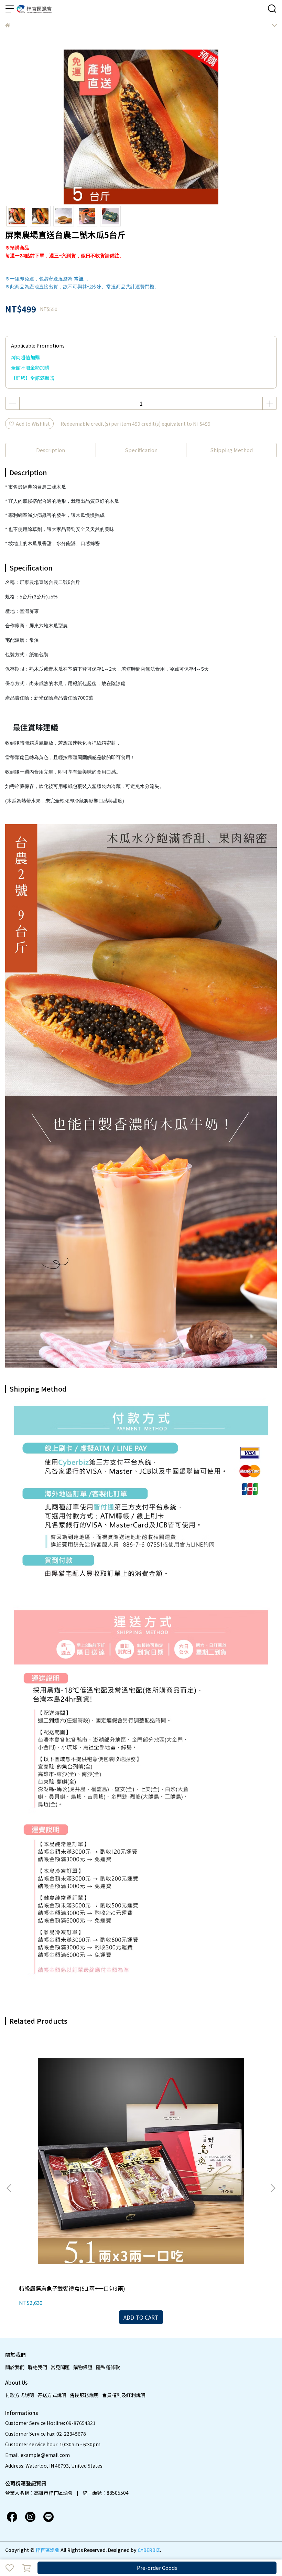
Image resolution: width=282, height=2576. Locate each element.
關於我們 (15, 2367)
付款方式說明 (20, 2395)
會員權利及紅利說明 (124, 2395)
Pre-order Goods (157, 2568)
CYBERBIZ (149, 2550)
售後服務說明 (84, 2395)
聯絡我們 (37, 2367)
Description (51, 450)
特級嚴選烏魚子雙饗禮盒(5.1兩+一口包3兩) (72, 2288)
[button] (273, 2188)
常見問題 (60, 2367)
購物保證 (83, 2367)
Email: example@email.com (37, 2455)
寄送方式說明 (52, 2395)
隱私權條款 (108, 2367)
